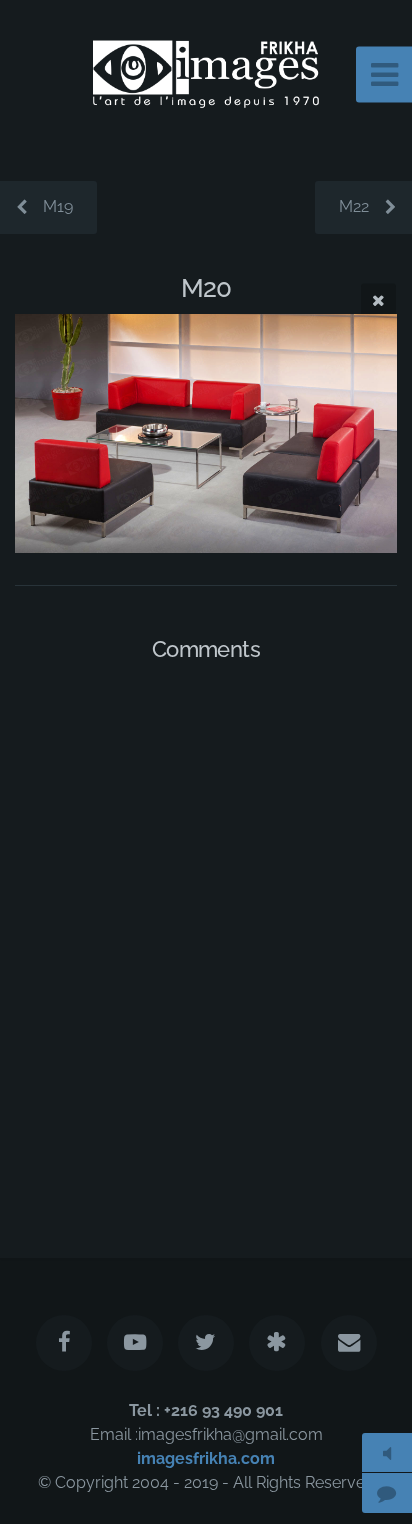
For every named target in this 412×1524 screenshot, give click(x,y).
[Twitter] (206, 1343)
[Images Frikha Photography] (277, 1343)
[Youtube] (135, 1343)
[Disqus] (206, 937)
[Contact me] (348, 1343)
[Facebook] (63, 1343)
